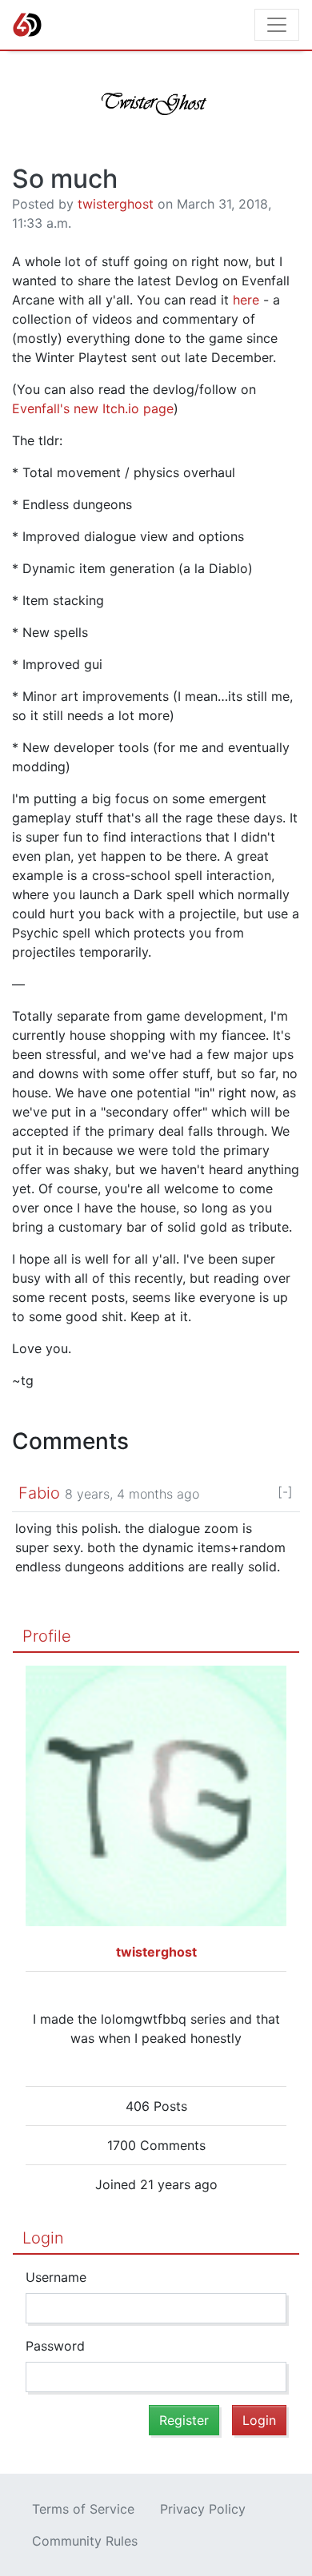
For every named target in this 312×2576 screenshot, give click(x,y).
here (246, 300)
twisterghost (116, 204)
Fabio (39, 1493)
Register (184, 2420)
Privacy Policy (203, 2509)
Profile (47, 1636)
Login (43, 2238)
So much (65, 179)
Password (55, 2346)
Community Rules (85, 2541)
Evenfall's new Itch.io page (93, 408)
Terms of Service (83, 2509)
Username (56, 2277)
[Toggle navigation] (277, 25)
